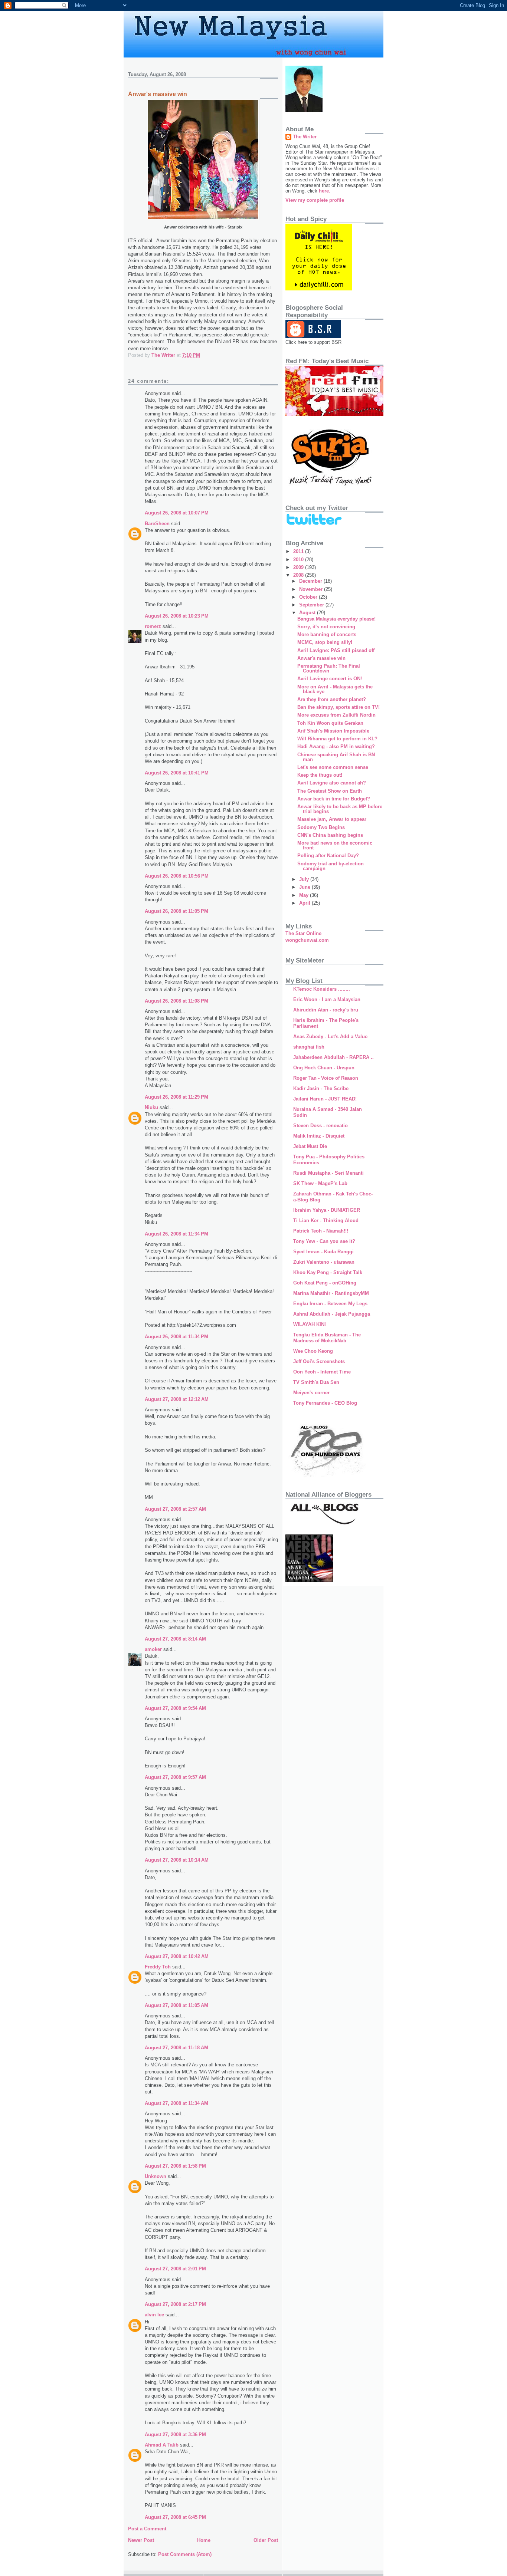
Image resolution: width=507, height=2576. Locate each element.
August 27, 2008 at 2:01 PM (175, 2269)
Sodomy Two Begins (321, 827)
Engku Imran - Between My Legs (330, 1304)
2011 (299, 551)
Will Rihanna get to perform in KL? (337, 739)
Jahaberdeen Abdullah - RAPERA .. (333, 1057)
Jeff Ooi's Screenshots (319, 1361)
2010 (299, 560)
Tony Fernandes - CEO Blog (325, 1403)
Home (204, 2540)
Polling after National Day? (328, 856)
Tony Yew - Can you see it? (324, 1241)
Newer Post (141, 2540)
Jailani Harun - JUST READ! (325, 1099)
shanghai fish (309, 1047)
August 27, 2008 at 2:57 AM (175, 1509)
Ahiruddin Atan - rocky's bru (326, 1010)
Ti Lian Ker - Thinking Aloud (326, 1220)
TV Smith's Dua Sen (316, 1382)
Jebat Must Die (310, 1146)
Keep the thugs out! (320, 775)
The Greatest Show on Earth (330, 791)
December (311, 581)
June (305, 887)
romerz (153, 626)
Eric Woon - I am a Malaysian (327, 999)
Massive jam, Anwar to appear (332, 819)
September (312, 605)
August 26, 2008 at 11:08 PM (176, 1001)
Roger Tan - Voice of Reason (326, 1078)
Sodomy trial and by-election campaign (331, 866)
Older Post (266, 2540)
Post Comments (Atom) (185, 2554)
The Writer (305, 137)
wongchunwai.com (307, 940)
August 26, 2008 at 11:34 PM (176, 1234)
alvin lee (154, 2315)
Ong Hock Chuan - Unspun (324, 1068)
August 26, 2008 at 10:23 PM (177, 616)
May (305, 895)
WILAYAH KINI (310, 1324)
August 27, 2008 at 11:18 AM (176, 2048)
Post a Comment (147, 2529)
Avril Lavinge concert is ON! (330, 679)
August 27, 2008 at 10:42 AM (177, 1956)
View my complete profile (315, 200)
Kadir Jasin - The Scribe (321, 1088)
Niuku (151, 1107)
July (305, 879)
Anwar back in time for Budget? (334, 799)
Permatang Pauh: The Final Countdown (329, 668)
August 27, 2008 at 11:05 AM (176, 2005)
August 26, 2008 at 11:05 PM (176, 911)
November (312, 589)
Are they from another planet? (332, 699)
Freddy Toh (158, 1967)
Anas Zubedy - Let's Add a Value (330, 1037)
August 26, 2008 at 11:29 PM (176, 1097)
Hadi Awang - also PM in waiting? (336, 746)
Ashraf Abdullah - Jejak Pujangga (332, 1314)
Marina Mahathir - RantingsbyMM (331, 1293)
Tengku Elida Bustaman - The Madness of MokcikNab (327, 1338)
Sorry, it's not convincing (326, 627)
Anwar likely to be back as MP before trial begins (340, 809)
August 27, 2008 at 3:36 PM (175, 2434)
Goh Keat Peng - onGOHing (325, 1283)
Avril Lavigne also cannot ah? (332, 783)
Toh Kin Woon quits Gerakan (330, 723)
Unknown (156, 2176)
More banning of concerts (327, 634)
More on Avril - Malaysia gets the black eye (335, 689)
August (308, 613)
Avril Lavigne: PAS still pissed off (336, 650)
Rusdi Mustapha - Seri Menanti (328, 1173)
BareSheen (157, 524)
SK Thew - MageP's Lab (320, 1183)
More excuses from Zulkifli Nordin (336, 715)
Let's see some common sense (333, 767)
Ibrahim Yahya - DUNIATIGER (327, 1210)
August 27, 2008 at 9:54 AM (175, 1708)
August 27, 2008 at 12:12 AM (177, 1399)
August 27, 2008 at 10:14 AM (177, 1860)
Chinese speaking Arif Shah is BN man (336, 757)
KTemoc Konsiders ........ (322, 989)
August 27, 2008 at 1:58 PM (175, 2166)
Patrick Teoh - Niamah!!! (321, 1231)
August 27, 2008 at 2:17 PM (175, 2304)
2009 (299, 567)
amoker (153, 1649)
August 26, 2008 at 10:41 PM (177, 773)
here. (325, 191)
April (305, 903)
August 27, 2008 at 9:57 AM (175, 1777)
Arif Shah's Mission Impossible (333, 731)
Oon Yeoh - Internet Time (322, 1372)
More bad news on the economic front (335, 845)
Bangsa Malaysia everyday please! (336, 619)
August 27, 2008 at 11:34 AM (176, 2103)
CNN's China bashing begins (330, 835)
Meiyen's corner (311, 1393)
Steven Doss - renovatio (320, 1126)
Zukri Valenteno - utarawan (324, 1262)
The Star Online (303, 933)
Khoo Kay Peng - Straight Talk (328, 1272)
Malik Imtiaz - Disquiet (319, 1136)
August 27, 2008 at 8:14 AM (175, 1639)
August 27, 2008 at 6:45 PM (175, 2517)
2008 (299, 575)
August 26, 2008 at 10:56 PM (177, 876)
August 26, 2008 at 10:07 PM (177, 513)
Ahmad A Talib (162, 2445)
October (309, 597)
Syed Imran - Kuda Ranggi (323, 1252)
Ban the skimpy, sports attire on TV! (338, 707)
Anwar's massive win (321, 658)
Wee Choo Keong (313, 1351)
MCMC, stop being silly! (325, 642)
